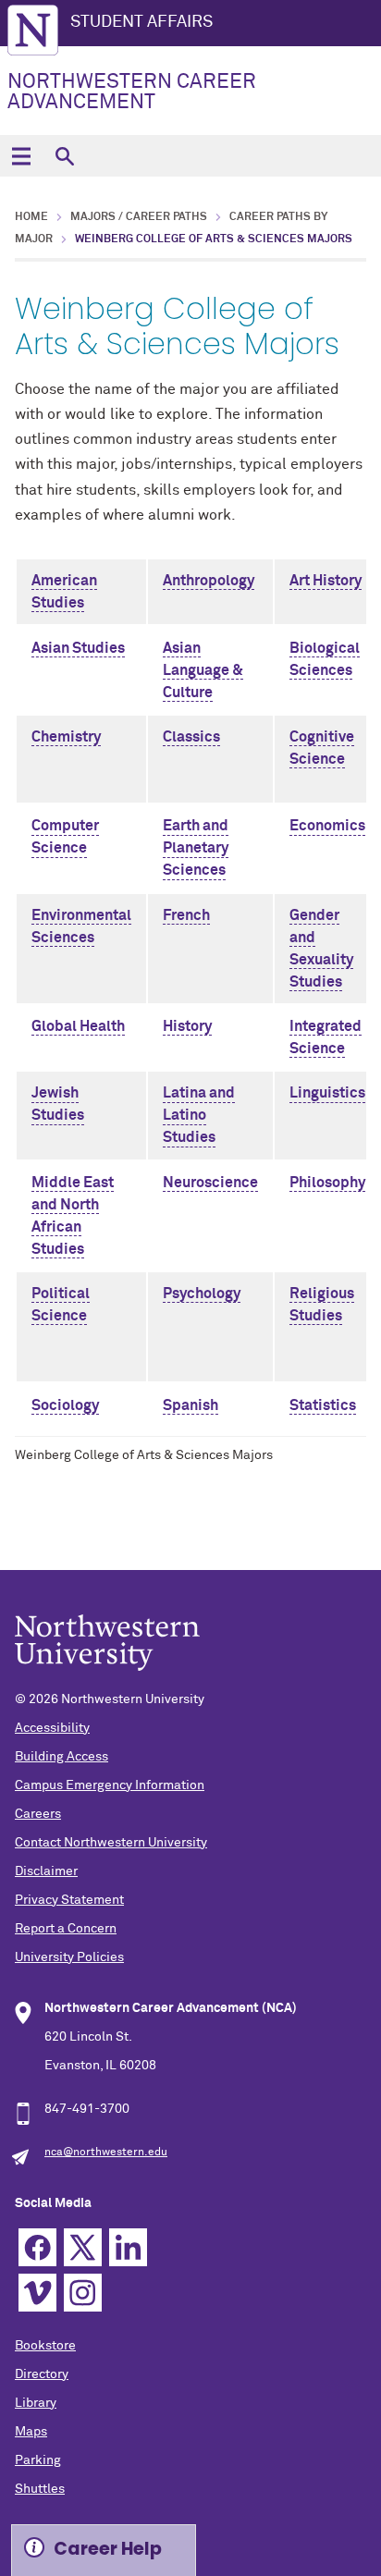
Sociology (65, 1405)
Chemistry (66, 737)
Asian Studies (78, 648)
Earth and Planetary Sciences (196, 848)
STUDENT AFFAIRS (141, 22)
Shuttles (40, 2489)
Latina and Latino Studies (199, 1115)
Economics (327, 826)
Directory (42, 2374)
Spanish (190, 1405)
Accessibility (52, 1728)
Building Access (61, 1757)
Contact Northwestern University (111, 1843)
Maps (31, 2432)
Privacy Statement (69, 1900)
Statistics (323, 1405)
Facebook (37, 2247)
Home (31, 217)
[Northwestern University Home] (33, 30)
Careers (38, 1814)
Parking (38, 2460)
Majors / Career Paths (139, 217)
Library (36, 2403)
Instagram (83, 2293)
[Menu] (21, 156)
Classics (191, 737)
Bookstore (45, 2346)
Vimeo (37, 2293)
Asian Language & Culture (203, 670)
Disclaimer (46, 1871)
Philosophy (327, 1183)
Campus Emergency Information (110, 1785)
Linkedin (128, 2247)
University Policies (69, 1957)
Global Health (78, 1026)
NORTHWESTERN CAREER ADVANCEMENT (132, 92)
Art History (326, 581)
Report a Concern (66, 1929)
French (186, 915)
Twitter (83, 2247)
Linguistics (327, 1093)
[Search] (64, 156)
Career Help (108, 2549)
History (187, 1026)
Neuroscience (210, 1183)
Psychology (202, 1294)
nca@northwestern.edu (106, 2153)
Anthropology (209, 581)
